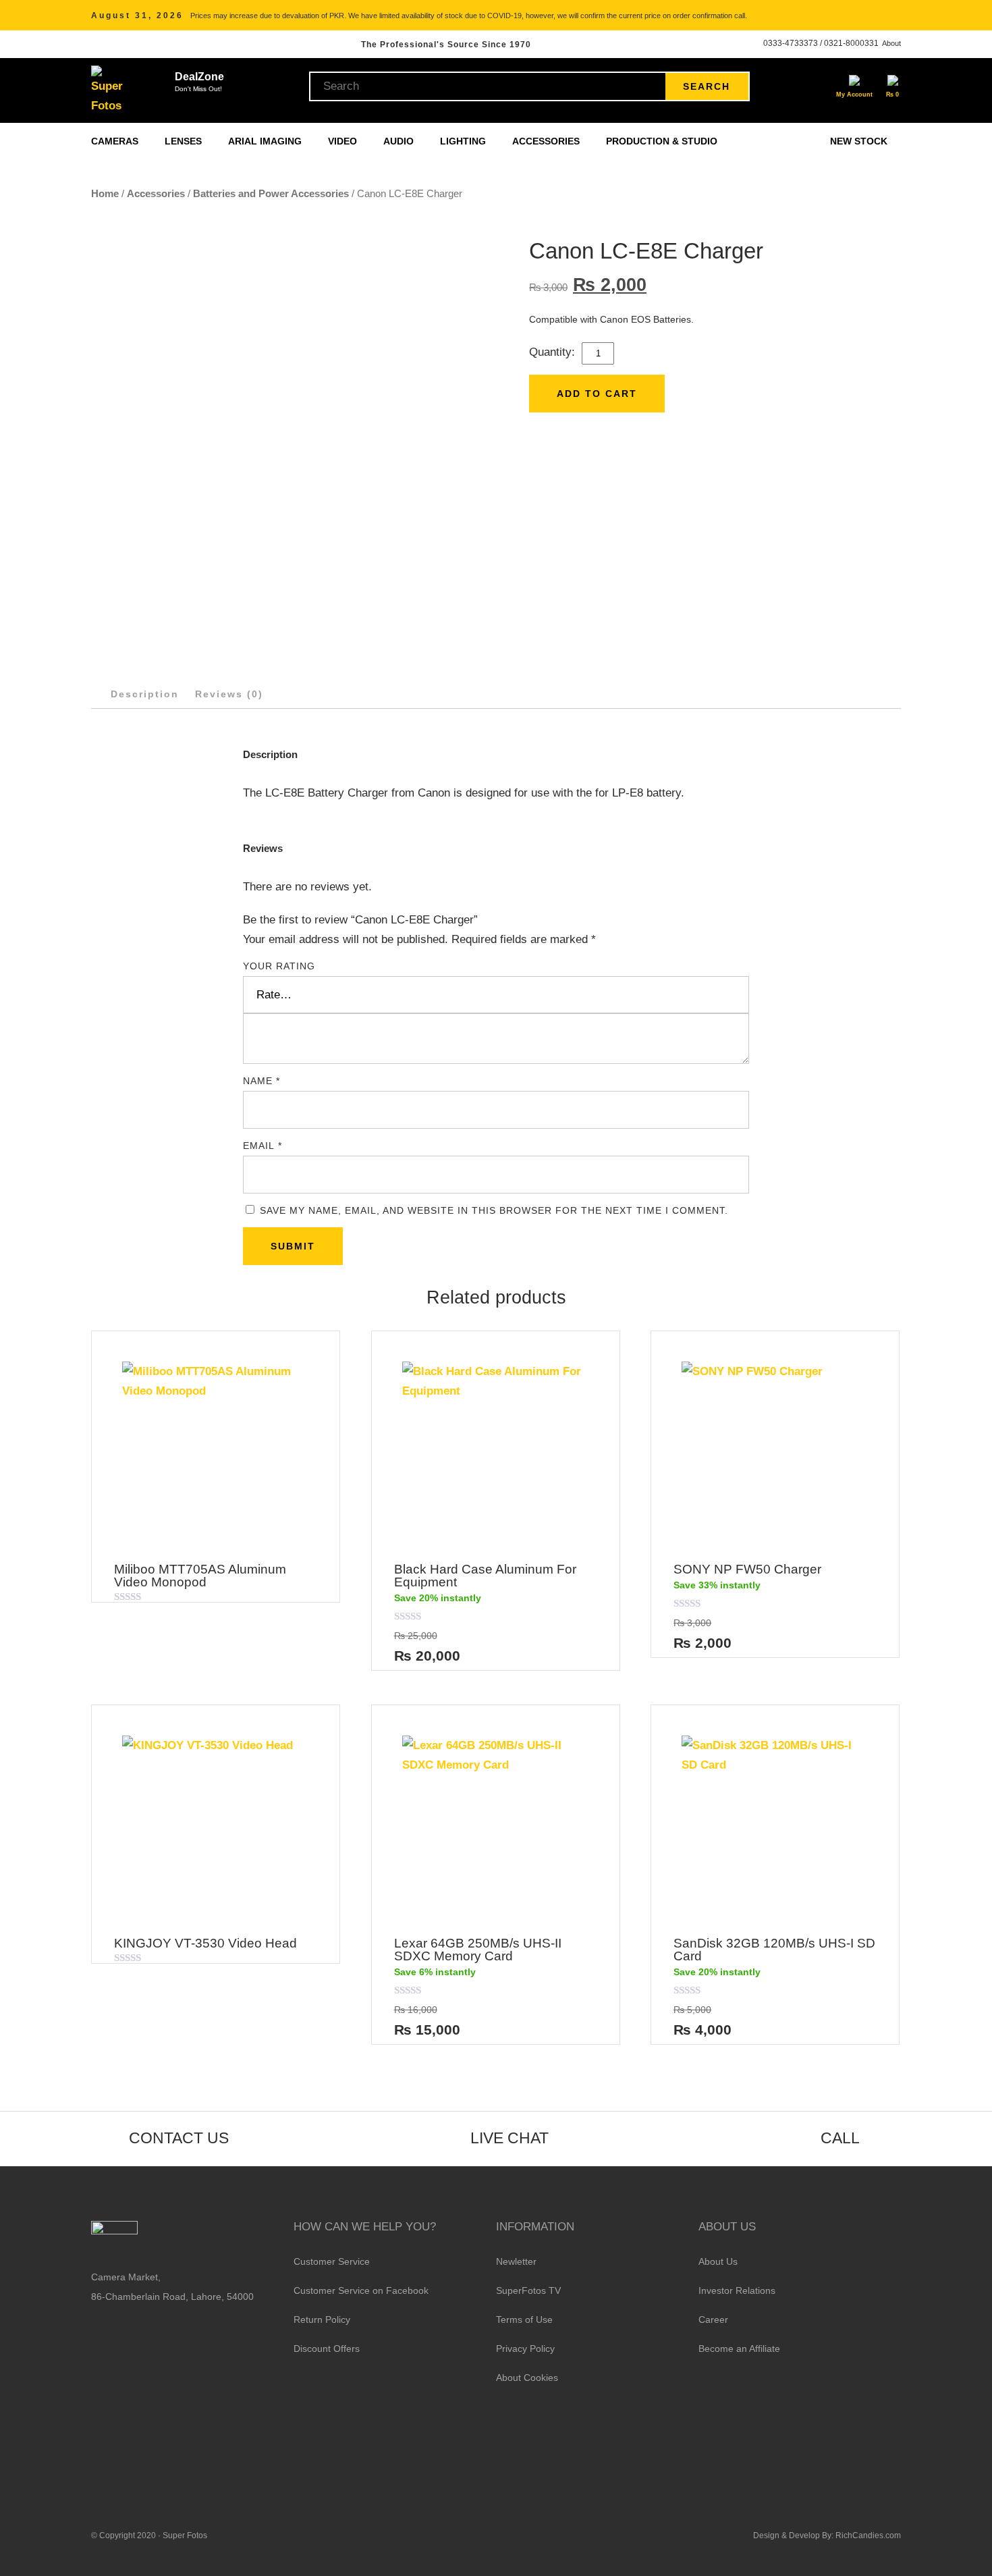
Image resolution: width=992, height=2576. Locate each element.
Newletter (516, 2261)
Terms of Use (524, 2319)
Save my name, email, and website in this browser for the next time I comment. (494, 1210)
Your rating (279, 966)
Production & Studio (663, 141)
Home (105, 193)
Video (344, 141)
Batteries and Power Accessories (271, 193)
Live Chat (509, 2138)
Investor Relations (737, 2290)
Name (261, 1081)
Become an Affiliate (739, 2349)
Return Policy (322, 2319)
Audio (400, 141)
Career (713, 2319)
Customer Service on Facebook (361, 2290)
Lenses (185, 141)
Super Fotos (185, 2535)
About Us (718, 2261)
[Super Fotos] (109, 90)
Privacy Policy (525, 2349)
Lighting (464, 141)
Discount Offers (327, 2349)
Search (707, 86)
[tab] (145, 694)
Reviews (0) (229, 694)
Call (840, 2138)
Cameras (116, 141)
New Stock (859, 141)
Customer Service (332, 2261)
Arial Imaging (266, 141)
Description (145, 694)
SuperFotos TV (528, 2290)
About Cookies (527, 2378)
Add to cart (597, 394)
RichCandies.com (868, 2535)
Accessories (547, 141)
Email (263, 1146)
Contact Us (179, 2138)
